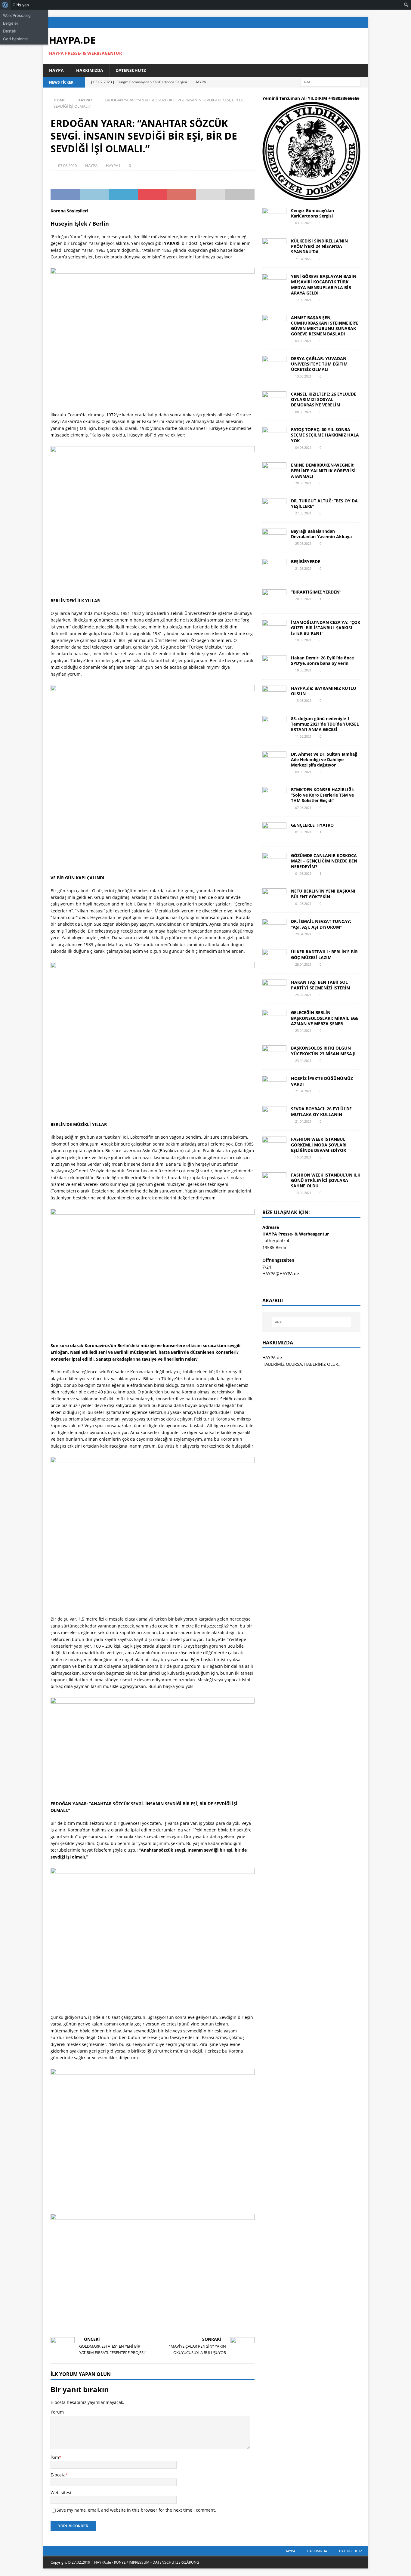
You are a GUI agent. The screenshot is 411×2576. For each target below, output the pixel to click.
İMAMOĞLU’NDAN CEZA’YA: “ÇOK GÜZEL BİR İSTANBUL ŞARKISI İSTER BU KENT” (326, 628)
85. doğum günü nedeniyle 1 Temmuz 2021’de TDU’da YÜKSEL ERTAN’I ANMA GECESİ (325, 724)
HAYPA (56, 70)
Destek (10, 31)
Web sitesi (61, 2493)
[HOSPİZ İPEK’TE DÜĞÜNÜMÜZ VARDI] (274, 1085)
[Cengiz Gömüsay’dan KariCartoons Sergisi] (274, 217)
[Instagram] (351, 22)
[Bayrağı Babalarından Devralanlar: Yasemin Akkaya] (274, 538)
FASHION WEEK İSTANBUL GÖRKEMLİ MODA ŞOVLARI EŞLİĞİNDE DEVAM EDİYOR (319, 1145)
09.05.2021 (303, 772)
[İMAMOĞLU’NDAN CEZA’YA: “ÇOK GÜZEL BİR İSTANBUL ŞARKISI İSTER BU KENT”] (274, 629)
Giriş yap (21, 5)
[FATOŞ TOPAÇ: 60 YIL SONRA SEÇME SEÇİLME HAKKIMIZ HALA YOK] (274, 436)
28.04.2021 (303, 964)
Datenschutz (131, 70)
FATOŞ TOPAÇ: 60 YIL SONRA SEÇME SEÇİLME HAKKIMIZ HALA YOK (325, 435)
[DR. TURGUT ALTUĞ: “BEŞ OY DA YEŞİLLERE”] (274, 507)
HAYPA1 (113, 165)
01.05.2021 (303, 832)
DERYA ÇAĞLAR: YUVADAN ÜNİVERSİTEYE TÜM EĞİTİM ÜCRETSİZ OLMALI (319, 364)
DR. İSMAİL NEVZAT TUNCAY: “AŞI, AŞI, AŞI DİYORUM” (321, 924)
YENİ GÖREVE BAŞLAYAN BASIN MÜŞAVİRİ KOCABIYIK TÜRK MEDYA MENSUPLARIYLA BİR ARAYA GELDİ (324, 285)
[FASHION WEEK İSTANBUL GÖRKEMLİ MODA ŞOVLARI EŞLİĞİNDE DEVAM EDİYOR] (274, 1146)
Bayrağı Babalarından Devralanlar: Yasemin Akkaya (321, 534)
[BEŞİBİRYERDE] (274, 568)
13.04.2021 (303, 1193)
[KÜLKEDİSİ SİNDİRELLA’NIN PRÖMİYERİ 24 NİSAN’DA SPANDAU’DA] (274, 247)
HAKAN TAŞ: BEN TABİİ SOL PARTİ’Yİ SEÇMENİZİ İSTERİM (321, 985)
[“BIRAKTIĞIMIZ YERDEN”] (274, 598)
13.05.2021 (303, 700)
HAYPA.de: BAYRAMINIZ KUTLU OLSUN (324, 691)
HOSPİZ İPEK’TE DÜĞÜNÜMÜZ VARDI (322, 1081)
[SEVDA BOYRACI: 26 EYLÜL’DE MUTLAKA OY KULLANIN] (274, 1115)
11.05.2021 (303, 736)
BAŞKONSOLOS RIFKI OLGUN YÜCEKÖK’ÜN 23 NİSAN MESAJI (323, 1051)
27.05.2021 (303, 513)
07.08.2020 (67, 165)
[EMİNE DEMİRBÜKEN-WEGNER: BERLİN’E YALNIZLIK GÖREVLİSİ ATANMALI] (274, 471)
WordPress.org (17, 15)
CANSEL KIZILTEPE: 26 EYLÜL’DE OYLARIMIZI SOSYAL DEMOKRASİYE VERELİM (324, 399)
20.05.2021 (303, 599)
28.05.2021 (303, 483)
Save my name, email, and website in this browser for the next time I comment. (136, 2510)
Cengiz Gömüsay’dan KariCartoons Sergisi (312, 213)
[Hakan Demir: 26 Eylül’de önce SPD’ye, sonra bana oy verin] (274, 664)
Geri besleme (15, 39)
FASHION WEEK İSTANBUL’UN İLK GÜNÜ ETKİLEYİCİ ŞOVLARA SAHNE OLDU (326, 1180)
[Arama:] (330, 82)
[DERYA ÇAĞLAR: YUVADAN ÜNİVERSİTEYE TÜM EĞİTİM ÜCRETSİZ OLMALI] (274, 365)
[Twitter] (339, 22)
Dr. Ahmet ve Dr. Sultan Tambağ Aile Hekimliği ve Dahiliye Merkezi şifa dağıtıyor (324, 759)
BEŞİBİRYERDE (306, 561)
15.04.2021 (303, 1157)
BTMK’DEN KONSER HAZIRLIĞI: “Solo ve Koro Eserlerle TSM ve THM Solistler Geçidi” (323, 795)
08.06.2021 (303, 412)
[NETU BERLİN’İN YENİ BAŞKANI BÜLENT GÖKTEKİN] (274, 897)
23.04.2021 (303, 1030)
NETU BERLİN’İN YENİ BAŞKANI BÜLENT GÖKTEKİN (323, 894)
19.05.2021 (303, 640)
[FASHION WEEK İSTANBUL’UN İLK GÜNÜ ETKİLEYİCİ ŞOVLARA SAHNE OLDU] (274, 1181)
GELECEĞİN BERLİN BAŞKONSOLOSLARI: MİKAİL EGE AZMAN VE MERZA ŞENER (325, 1018)
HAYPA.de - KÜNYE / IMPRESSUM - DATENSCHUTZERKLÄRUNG (147, 2562)
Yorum (57, 2412)
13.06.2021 (303, 376)
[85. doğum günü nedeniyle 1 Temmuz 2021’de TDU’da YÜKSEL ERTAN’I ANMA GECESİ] (274, 725)
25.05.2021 (303, 543)
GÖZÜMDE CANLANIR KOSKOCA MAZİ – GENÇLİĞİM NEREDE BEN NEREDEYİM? (324, 861)
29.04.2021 (303, 934)
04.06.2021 (303, 447)
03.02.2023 (303, 223)
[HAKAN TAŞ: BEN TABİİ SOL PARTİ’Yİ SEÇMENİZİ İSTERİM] (274, 989)
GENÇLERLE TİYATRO (312, 825)
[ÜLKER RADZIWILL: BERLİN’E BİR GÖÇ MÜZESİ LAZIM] (274, 958)
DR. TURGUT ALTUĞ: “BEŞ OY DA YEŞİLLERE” (324, 503)
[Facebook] (328, 22)
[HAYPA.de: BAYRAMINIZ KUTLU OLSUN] (274, 695)
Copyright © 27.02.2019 (71, 2562)
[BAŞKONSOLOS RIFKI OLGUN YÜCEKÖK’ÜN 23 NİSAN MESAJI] (274, 1054)
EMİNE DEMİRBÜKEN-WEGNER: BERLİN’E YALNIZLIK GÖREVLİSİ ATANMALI (323, 470)
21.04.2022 (303, 259)
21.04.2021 (303, 1091)
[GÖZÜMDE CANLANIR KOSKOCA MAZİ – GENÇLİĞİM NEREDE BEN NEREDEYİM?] (274, 862)
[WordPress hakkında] (5, 5)
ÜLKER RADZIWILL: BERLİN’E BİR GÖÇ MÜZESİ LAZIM (324, 954)
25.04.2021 (303, 995)
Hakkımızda (90, 70)
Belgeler (11, 23)
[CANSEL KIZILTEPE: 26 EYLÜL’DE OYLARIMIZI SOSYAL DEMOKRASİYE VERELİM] (274, 400)
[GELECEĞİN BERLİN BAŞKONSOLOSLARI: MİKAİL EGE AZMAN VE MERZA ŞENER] (274, 1019)
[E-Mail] (363, 22)
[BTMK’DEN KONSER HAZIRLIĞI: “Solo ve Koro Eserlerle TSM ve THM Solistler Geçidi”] (274, 796)
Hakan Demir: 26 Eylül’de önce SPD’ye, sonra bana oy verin (322, 660)
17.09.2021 (303, 300)
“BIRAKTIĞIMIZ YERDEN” (316, 592)
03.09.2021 (303, 341)
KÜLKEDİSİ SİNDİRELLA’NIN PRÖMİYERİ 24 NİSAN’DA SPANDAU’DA (319, 246)
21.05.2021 (303, 568)
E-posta (58, 2475)
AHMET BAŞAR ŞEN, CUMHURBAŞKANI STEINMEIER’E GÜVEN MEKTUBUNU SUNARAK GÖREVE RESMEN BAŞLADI (325, 326)
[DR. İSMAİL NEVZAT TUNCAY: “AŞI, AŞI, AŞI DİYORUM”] (274, 928)
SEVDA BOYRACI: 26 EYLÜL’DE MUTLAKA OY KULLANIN (321, 1111)
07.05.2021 (303, 808)
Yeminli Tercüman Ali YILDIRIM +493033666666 (311, 98)
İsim (55, 2457)
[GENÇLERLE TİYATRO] (274, 831)
